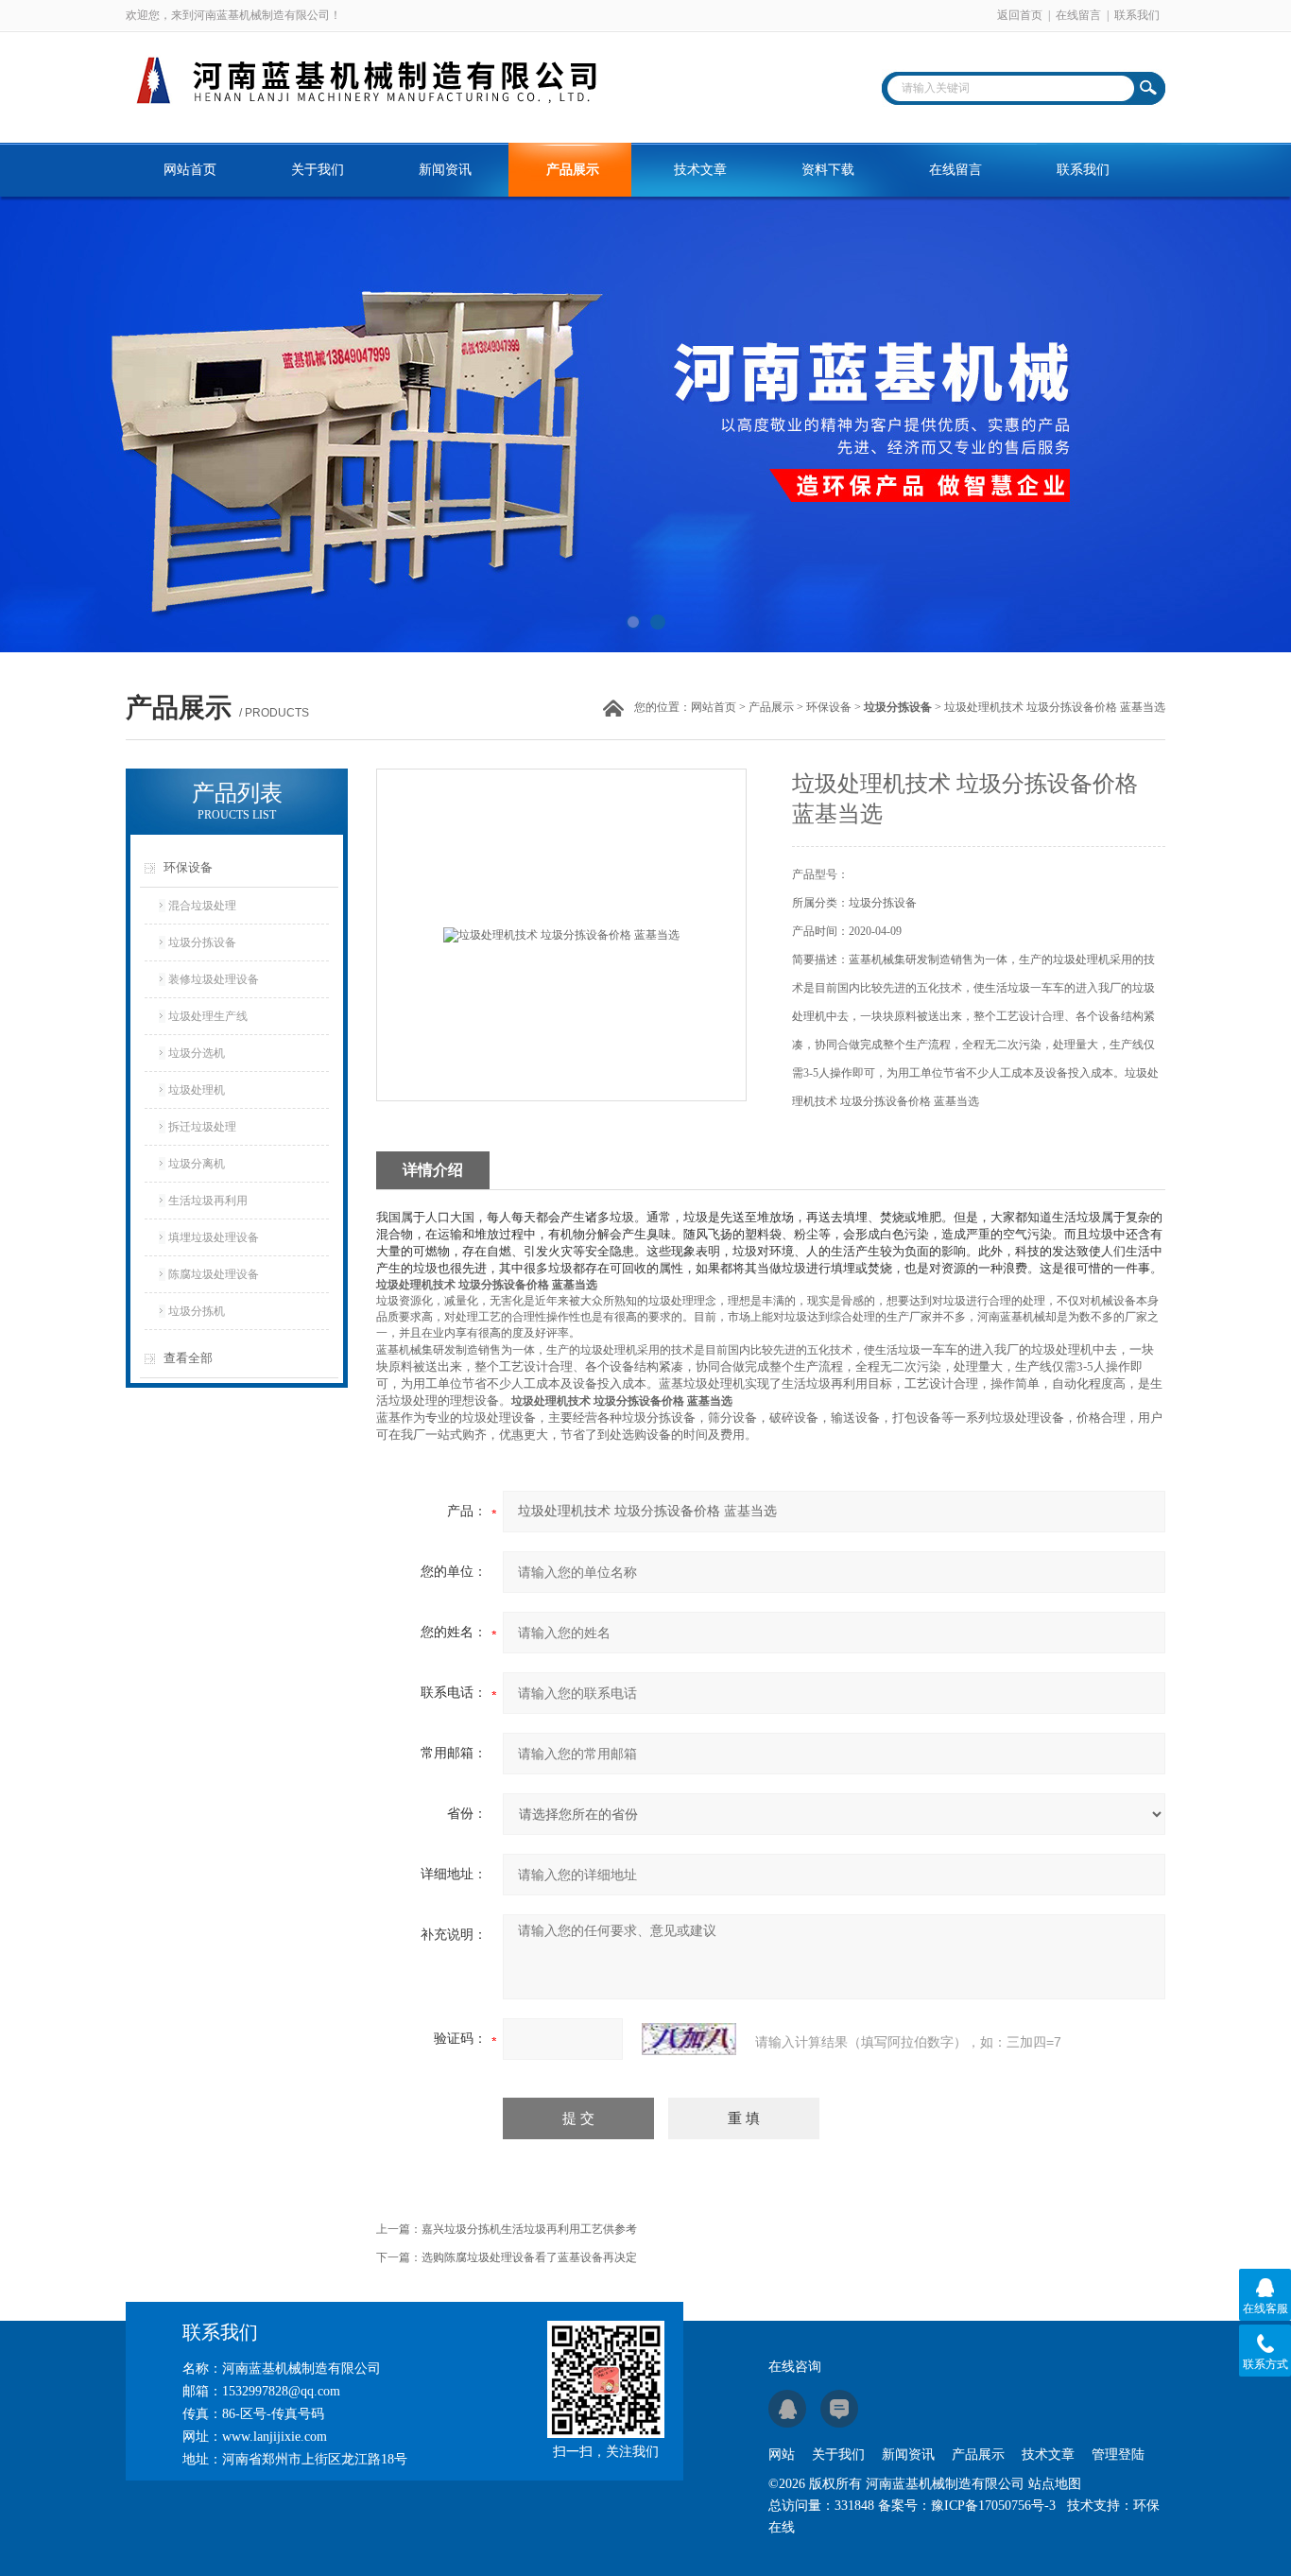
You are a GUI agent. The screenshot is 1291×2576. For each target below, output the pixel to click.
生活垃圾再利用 (208, 1201)
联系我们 (1137, 15)
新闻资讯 (445, 170)
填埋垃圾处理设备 (214, 1237)
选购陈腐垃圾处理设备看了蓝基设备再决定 (529, 2257)
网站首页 (190, 170)
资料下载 (828, 170)
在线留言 (1078, 15)
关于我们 (318, 170)
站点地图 (1055, 2484)
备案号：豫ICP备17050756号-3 (967, 2506)
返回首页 (1020, 15)
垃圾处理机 (197, 1090)
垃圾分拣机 (197, 1311)
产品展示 (573, 170)
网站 (782, 2455)
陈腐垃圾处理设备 (214, 1274)
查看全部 (188, 1358)
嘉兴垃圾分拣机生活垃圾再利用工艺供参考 (529, 2229)
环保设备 (829, 707)
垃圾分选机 (197, 1053)
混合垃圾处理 (202, 906)
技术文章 (700, 170)
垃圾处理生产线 (208, 1016)
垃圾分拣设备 (202, 942)
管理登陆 (1118, 2455)
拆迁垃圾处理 (202, 1127)
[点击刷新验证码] (689, 2039)
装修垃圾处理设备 (214, 979)
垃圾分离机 (197, 1164)
